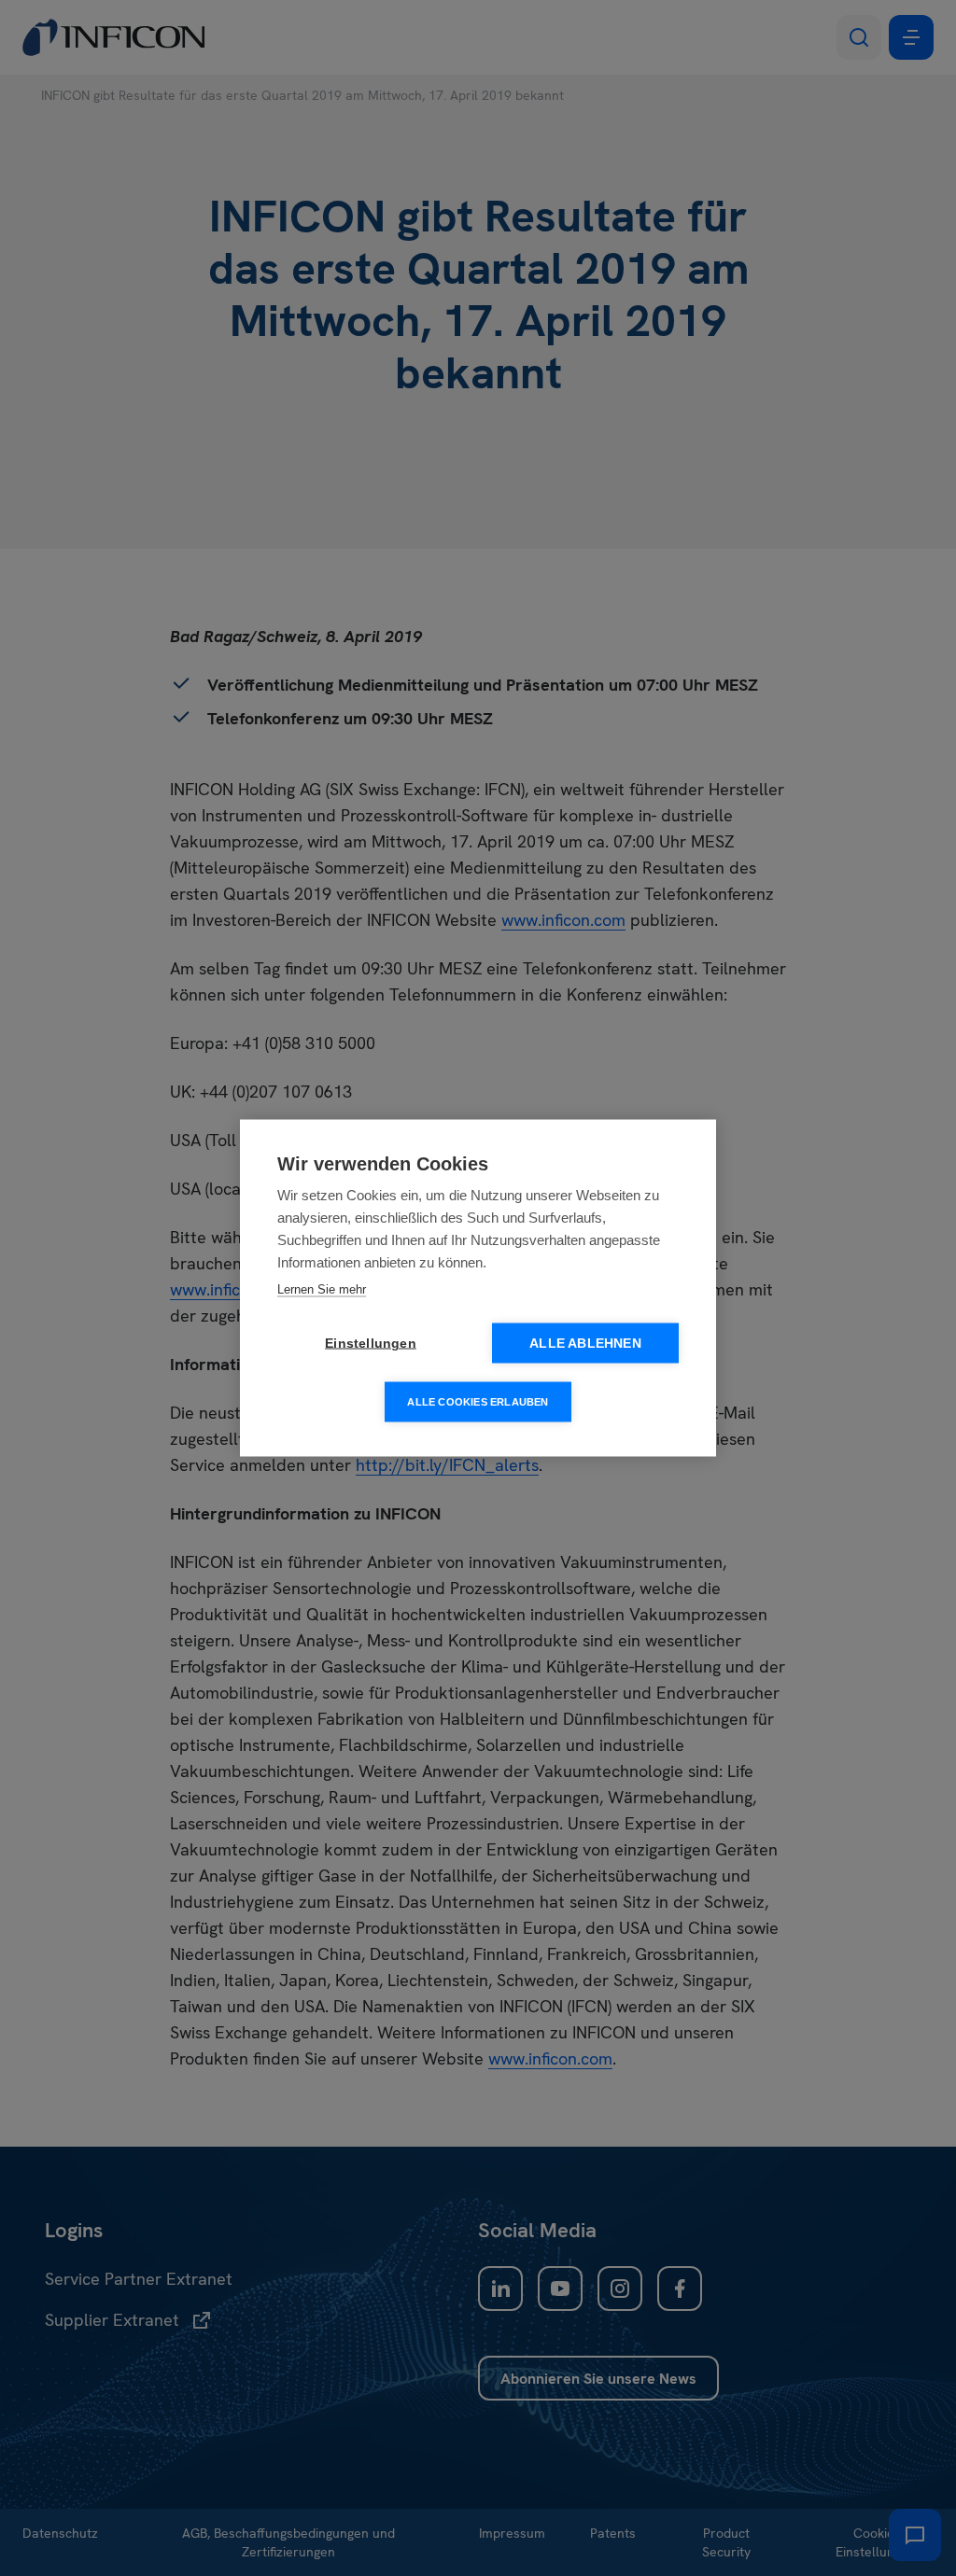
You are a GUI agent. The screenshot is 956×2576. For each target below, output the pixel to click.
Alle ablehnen (585, 1344)
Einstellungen (371, 1344)
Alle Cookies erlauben (478, 1402)
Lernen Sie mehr (322, 1289)
